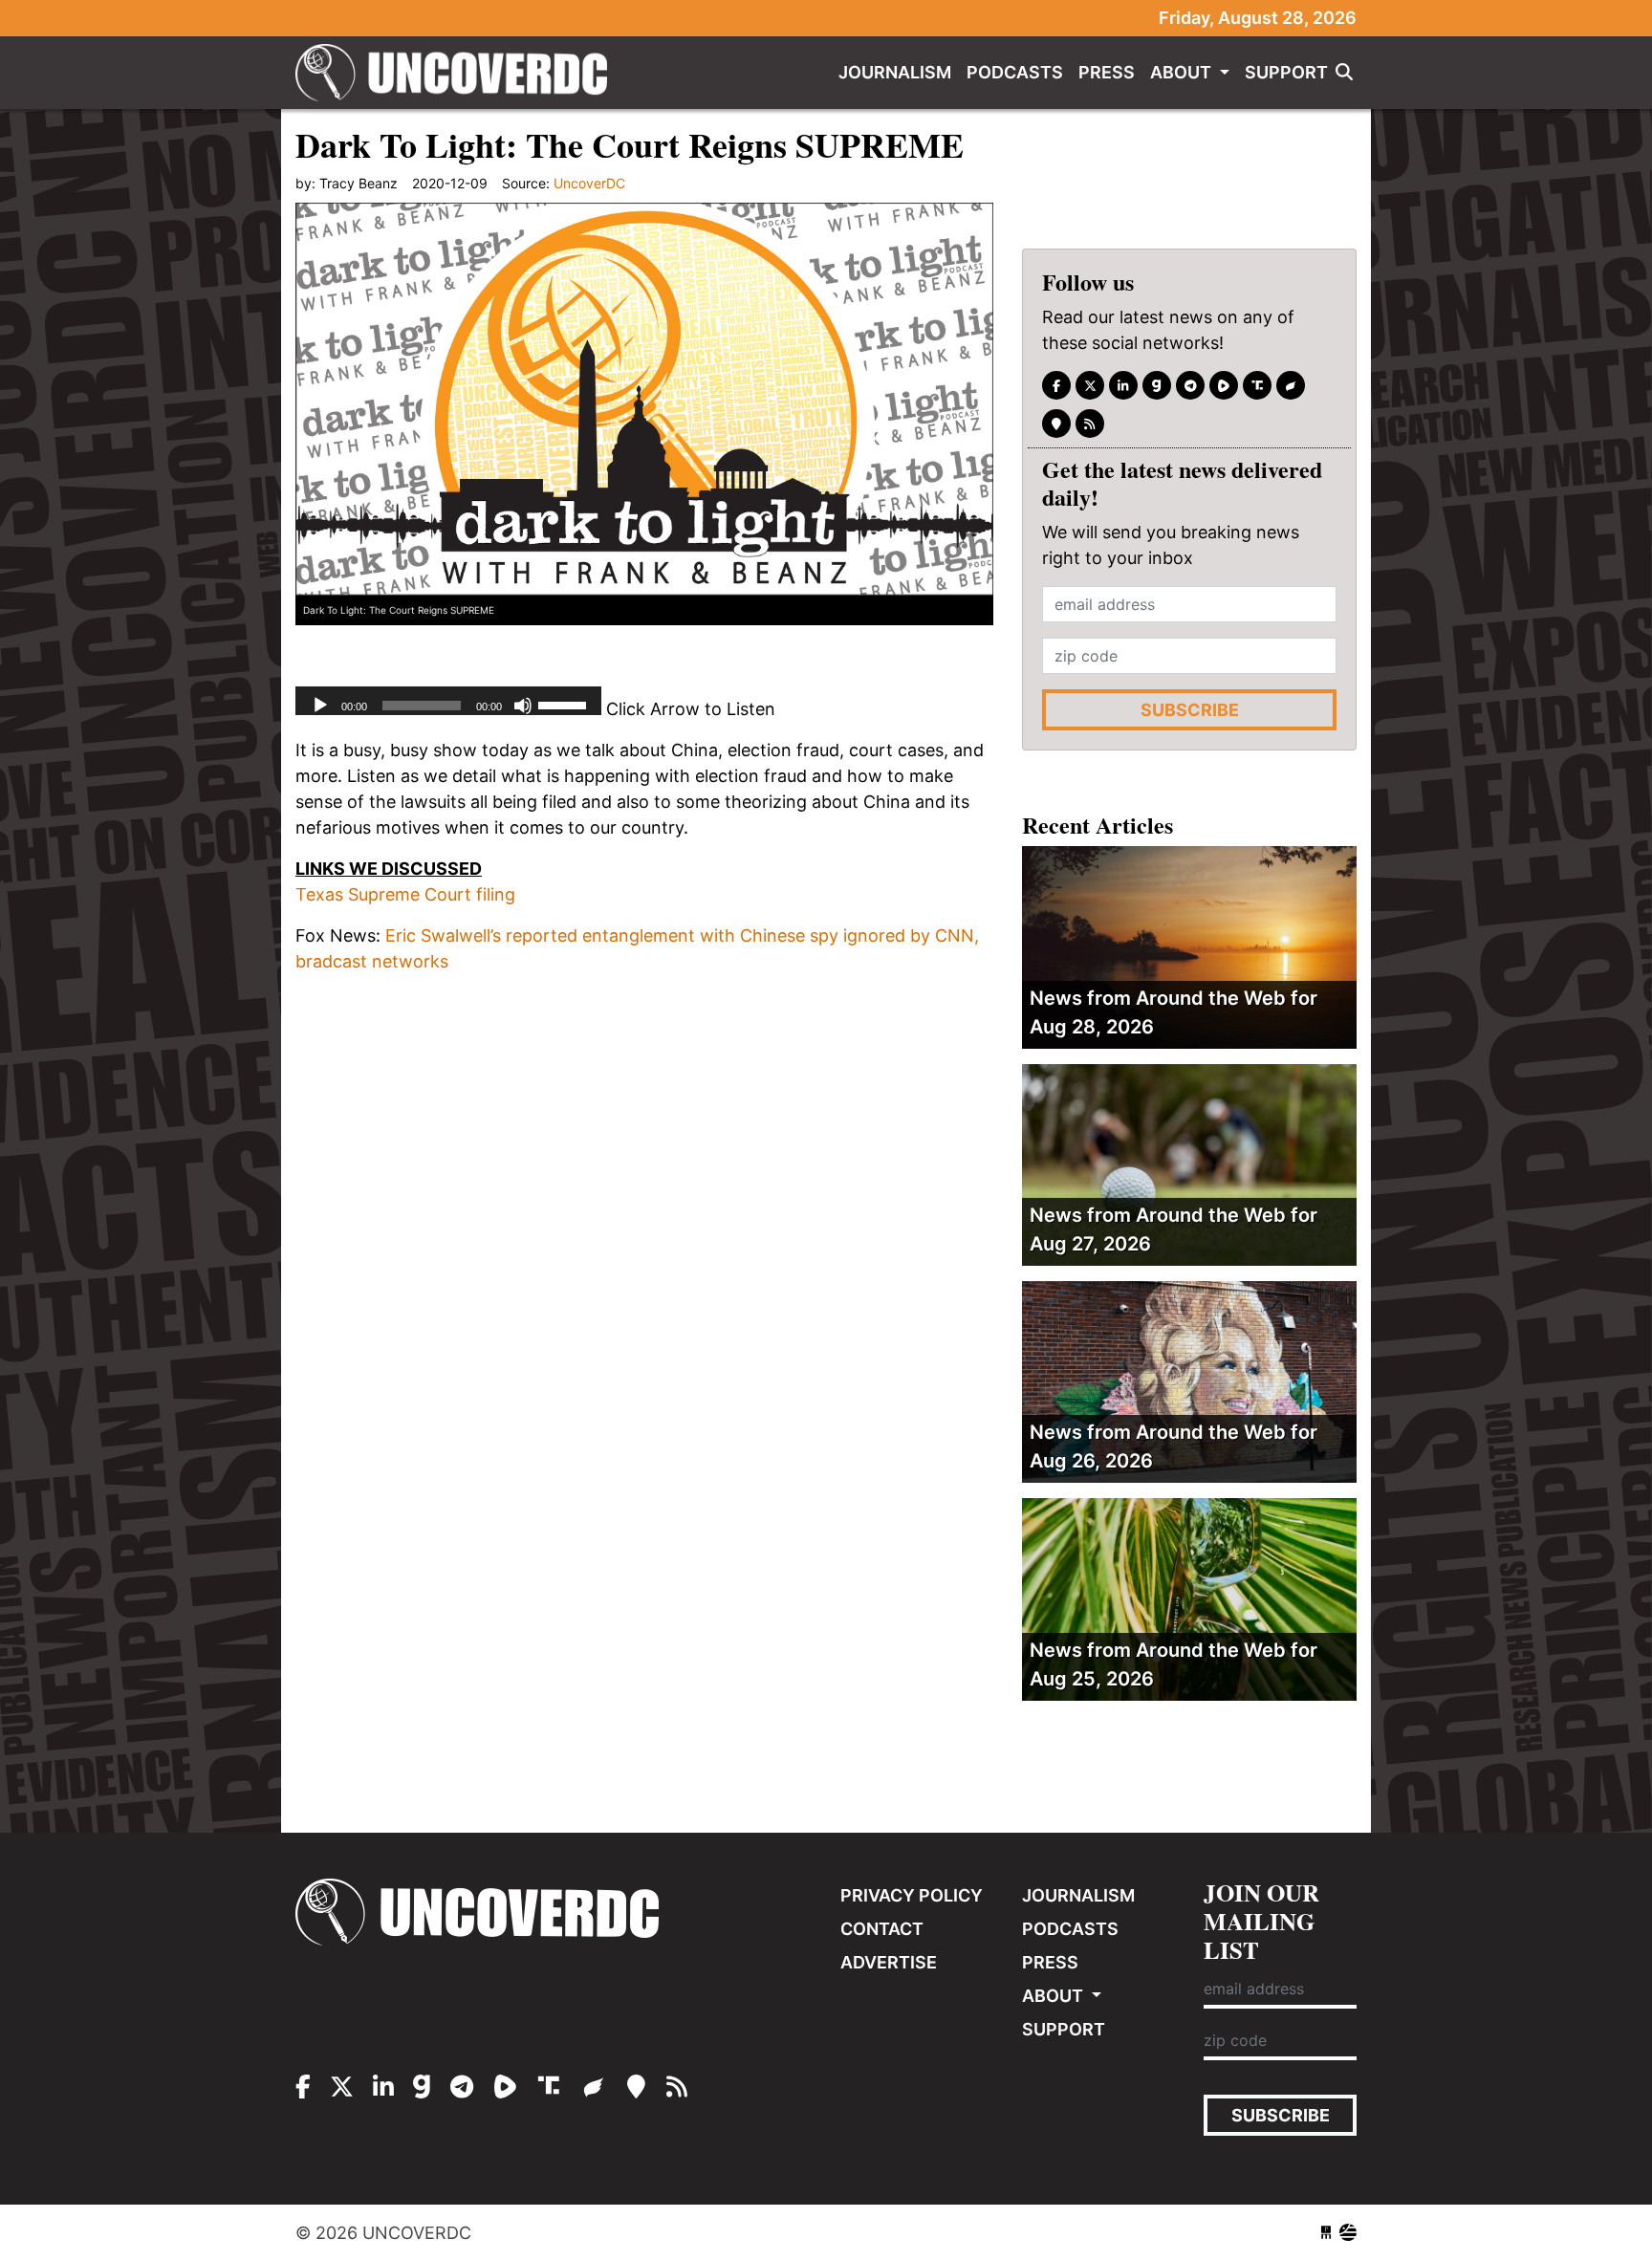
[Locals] (1056, 424)
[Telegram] (1190, 385)
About (1183, 72)
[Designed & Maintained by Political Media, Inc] (1326, 2233)
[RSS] (1090, 424)
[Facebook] (1056, 385)
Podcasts (1015, 72)
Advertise (889, 1962)
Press (1107, 72)
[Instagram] (1123, 385)
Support (1286, 72)
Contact (882, 1929)
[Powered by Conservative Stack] (1348, 2233)
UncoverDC (458, 73)
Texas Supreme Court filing (405, 894)
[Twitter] (1090, 385)
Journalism (895, 72)
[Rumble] (1224, 385)
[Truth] (1257, 385)
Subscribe (1190, 710)
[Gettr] (1291, 385)
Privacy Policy (912, 1895)
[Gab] (1157, 385)
